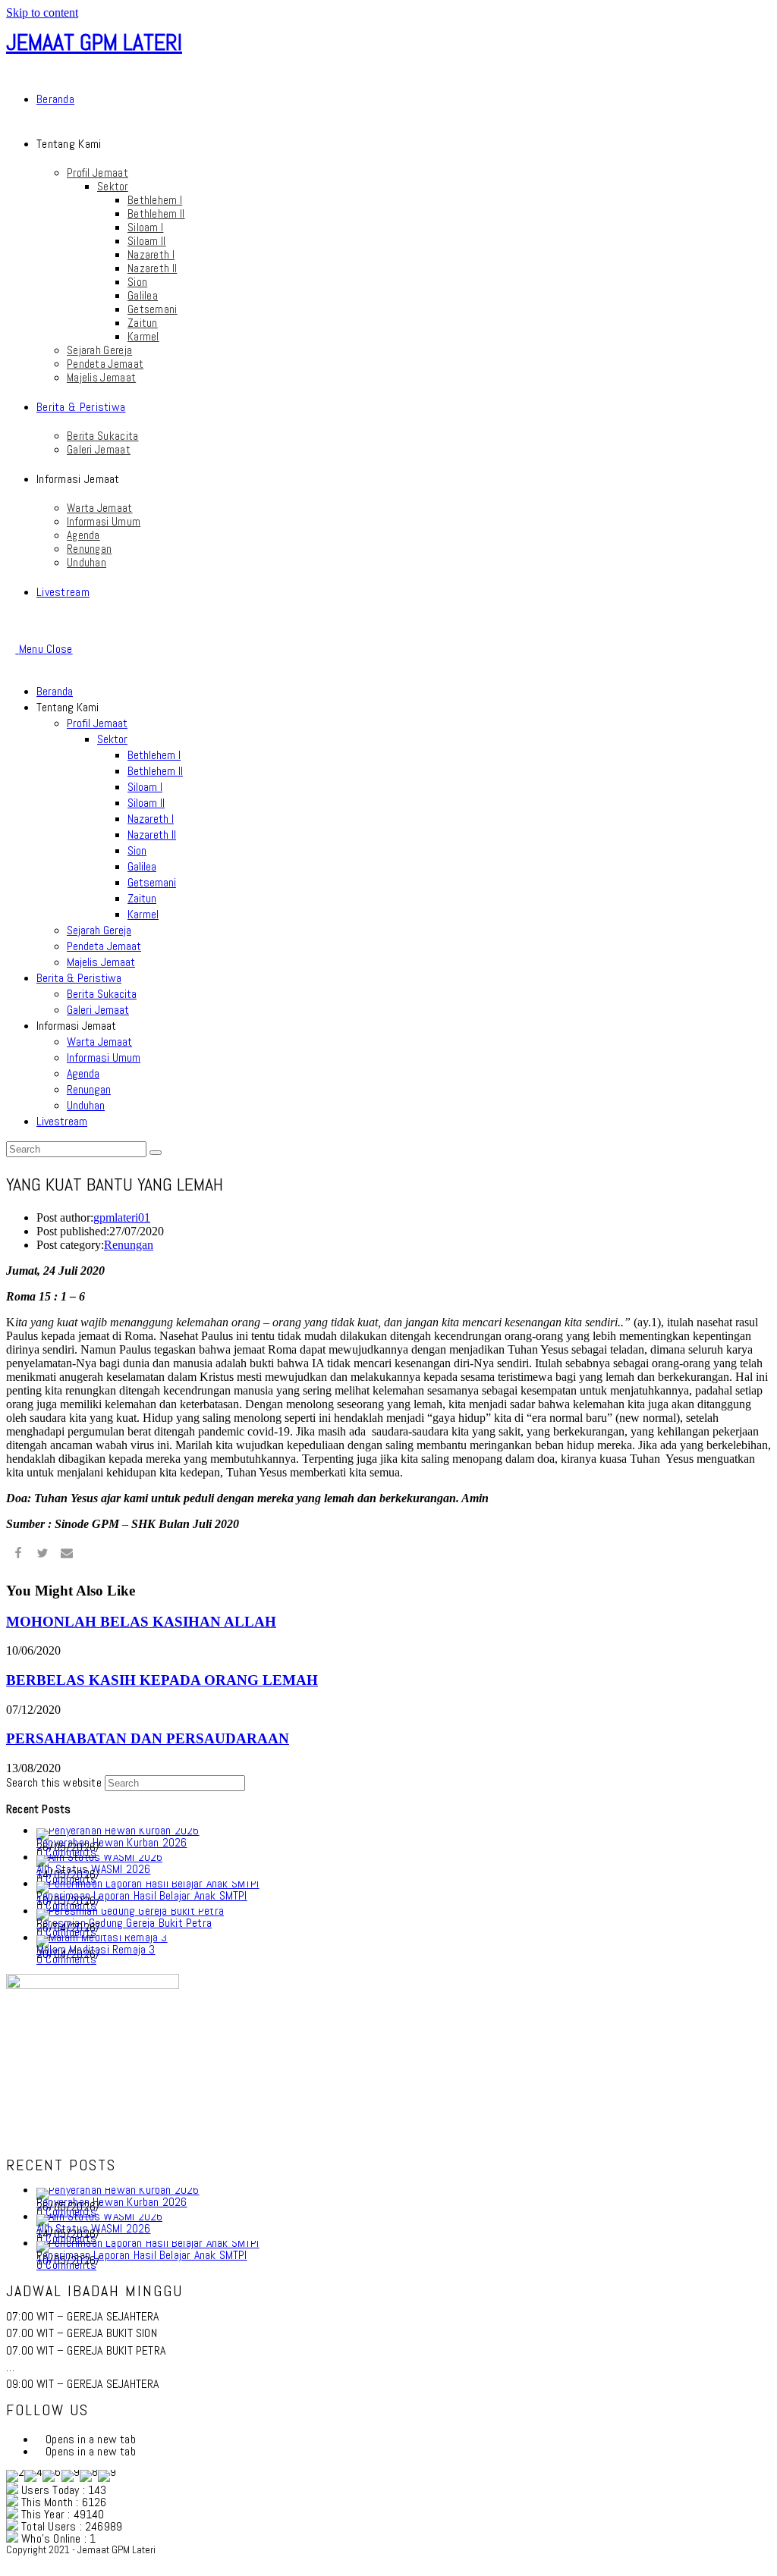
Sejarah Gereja (99, 930)
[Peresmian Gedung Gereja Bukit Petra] (130, 1911)
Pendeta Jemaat (104, 946)
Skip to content (42, 13)
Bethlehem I (154, 755)
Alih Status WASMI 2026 (93, 1869)
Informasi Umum (104, 1057)
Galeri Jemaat (98, 1010)
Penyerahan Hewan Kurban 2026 (112, 1842)
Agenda (83, 1073)
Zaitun (142, 898)
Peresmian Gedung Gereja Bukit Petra (124, 1923)
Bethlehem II (155, 771)
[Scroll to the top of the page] (11, 2563)
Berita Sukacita (102, 994)
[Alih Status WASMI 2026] (99, 1857)
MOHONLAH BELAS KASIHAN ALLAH (141, 1622)
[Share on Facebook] (18, 1555)
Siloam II (146, 803)
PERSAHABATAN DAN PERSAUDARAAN (148, 1738)
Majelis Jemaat (101, 962)
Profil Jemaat (97, 723)
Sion (137, 850)
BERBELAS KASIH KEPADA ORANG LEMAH (162, 1680)
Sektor (112, 739)
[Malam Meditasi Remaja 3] (102, 1937)
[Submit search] (156, 1153)
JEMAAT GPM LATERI (94, 42)
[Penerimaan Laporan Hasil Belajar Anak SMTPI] (148, 1883)
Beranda (55, 691)
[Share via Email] (67, 1555)
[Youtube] (41, 2451)
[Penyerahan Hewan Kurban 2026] (118, 1830)
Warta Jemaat (99, 1042)
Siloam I (145, 787)
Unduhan (86, 1105)
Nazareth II (152, 835)
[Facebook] (41, 2439)
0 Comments (66, 1959)
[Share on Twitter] (42, 1555)
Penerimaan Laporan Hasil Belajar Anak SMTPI (142, 1895)
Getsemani (152, 882)
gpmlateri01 (122, 1217)
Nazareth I (151, 819)
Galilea (142, 866)
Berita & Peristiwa (79, 978)
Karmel (143, 914)
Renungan (89, 1089)
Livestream (62, 1121)
